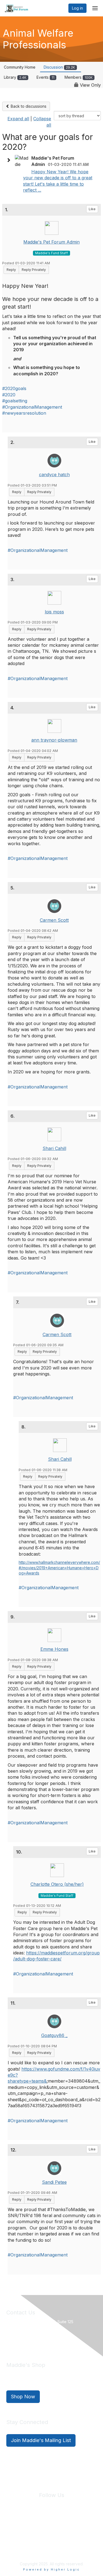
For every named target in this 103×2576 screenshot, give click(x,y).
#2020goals (14, 388)
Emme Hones (54, 1649)
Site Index (16, 2528)
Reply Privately (34, 270)
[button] (10, 160)
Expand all (18, 119)
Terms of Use (71, 2528)
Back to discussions (28, 106)
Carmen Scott (54, 920)
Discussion (59, 67)
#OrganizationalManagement (32, 407)
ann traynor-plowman (54, 740)
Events (45, 77)
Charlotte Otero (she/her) (57, 1884)
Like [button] (92, 209)
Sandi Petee (54, 2182)
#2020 (9, 395)
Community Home (20, 67)
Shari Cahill (54, 1148)
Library (15, 77)
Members (79, 77)
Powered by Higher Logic (51, 2569)
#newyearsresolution (24, 413)
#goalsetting (15, 401)
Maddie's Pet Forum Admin (51, 242)
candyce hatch (54, 475)
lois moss (54, 612)
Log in (77, 8)
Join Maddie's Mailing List (41, 2440)
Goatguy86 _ (54, 2035)
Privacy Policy (42, 2528)
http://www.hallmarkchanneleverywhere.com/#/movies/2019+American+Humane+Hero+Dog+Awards (59, 1568)
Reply (11, 270)
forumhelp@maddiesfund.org (45, 2341)
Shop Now (23, 2397)
